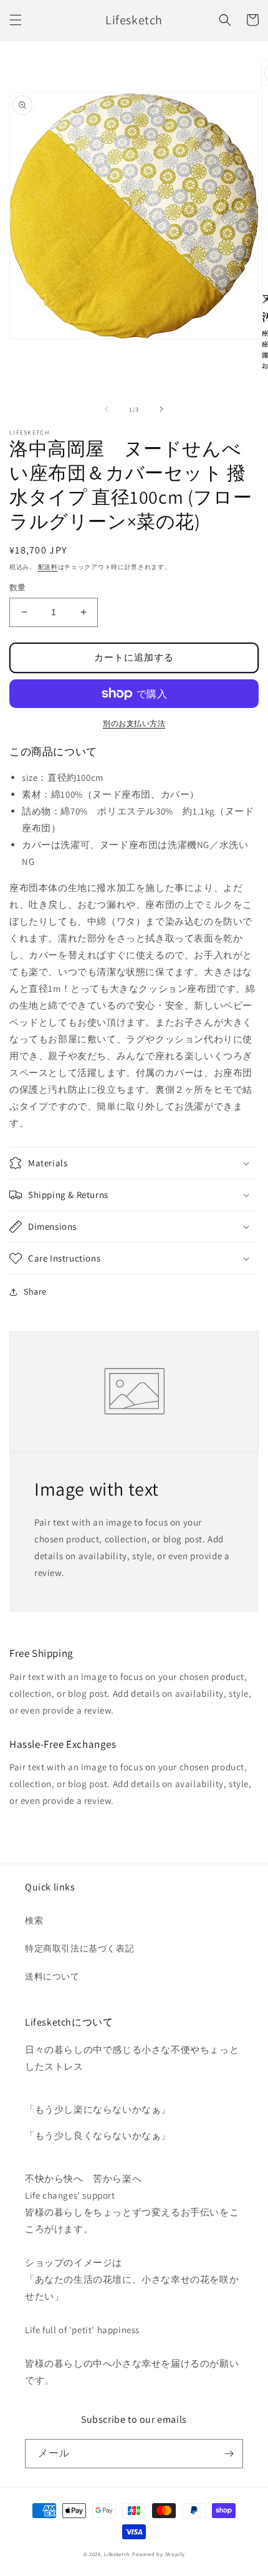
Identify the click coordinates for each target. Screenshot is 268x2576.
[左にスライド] (107, 409)
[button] (16, 20)
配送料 (48, 567)
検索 (34, 1920)
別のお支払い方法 (134, 723)
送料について (52, 1976)
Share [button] (35, 1291)
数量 (18, 587)
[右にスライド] (161, 409)
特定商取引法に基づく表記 (79, 1948)
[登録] (229, 2454)
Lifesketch (117, 2554)
